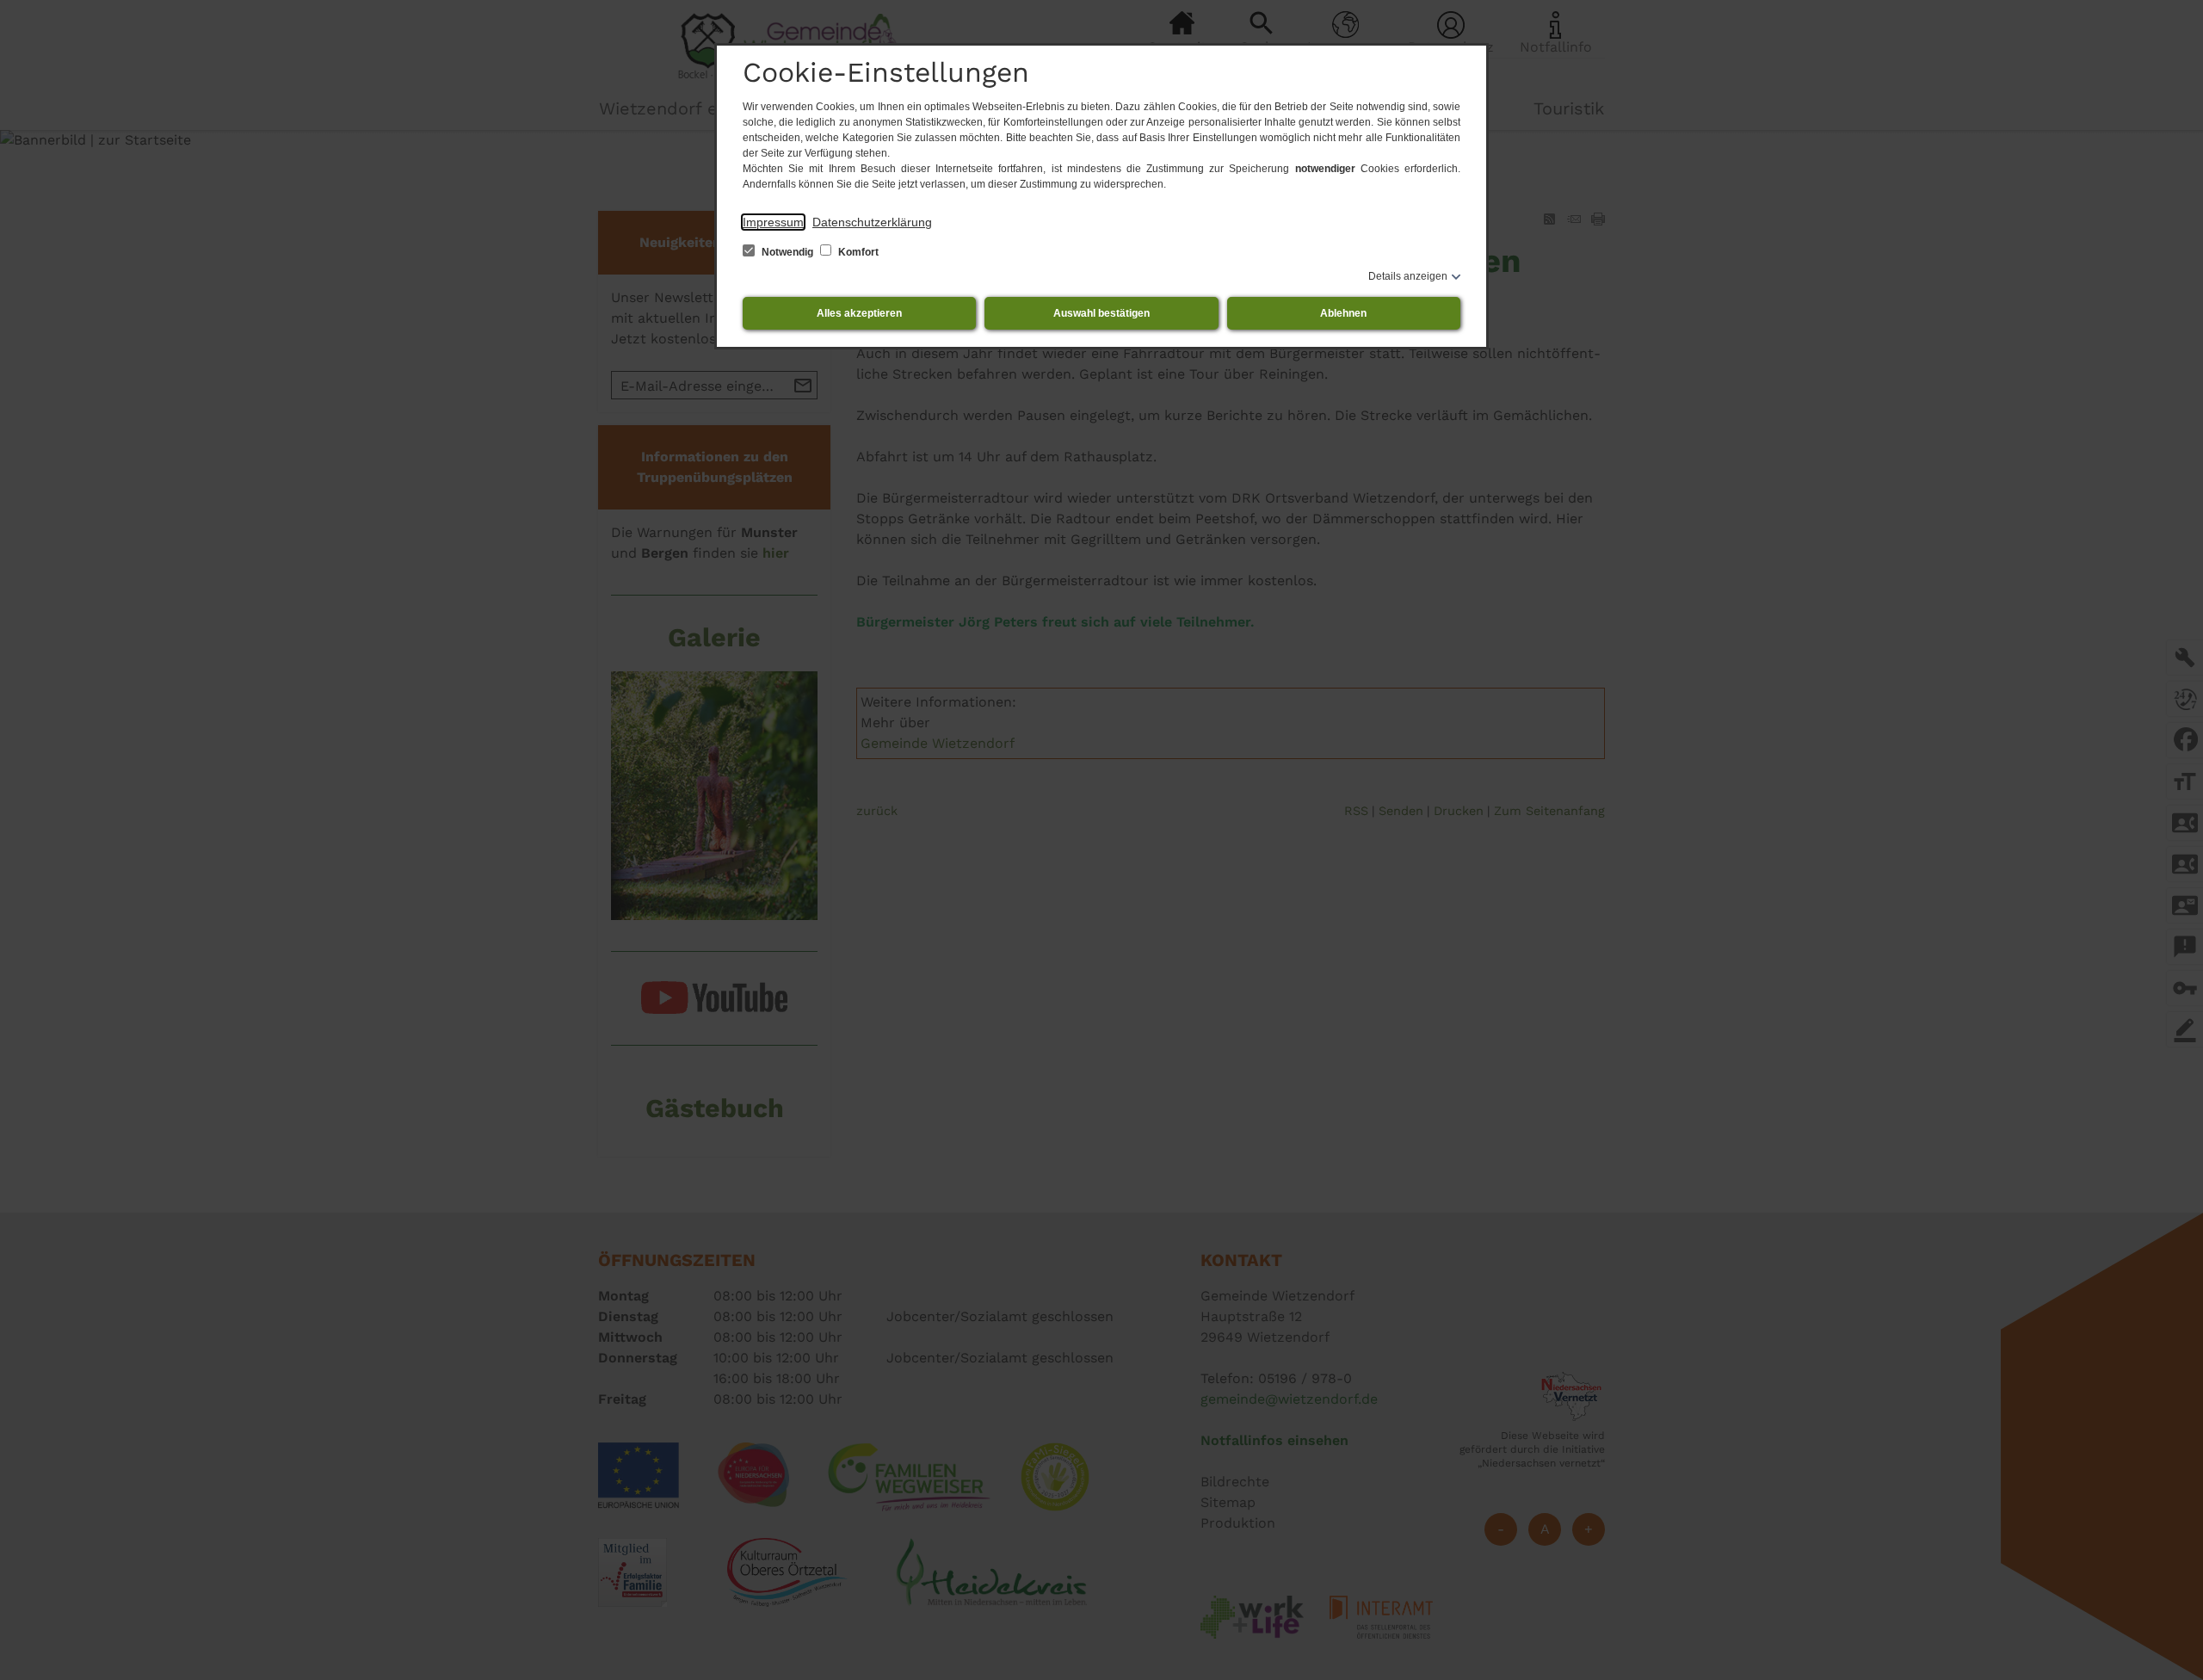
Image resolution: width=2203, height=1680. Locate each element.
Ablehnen (1343, 313)
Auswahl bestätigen (1101, 313)
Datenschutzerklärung (872, 222)
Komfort (857, 252)
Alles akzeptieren (859, 313)
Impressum (773, 222)
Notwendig (787, 252)
